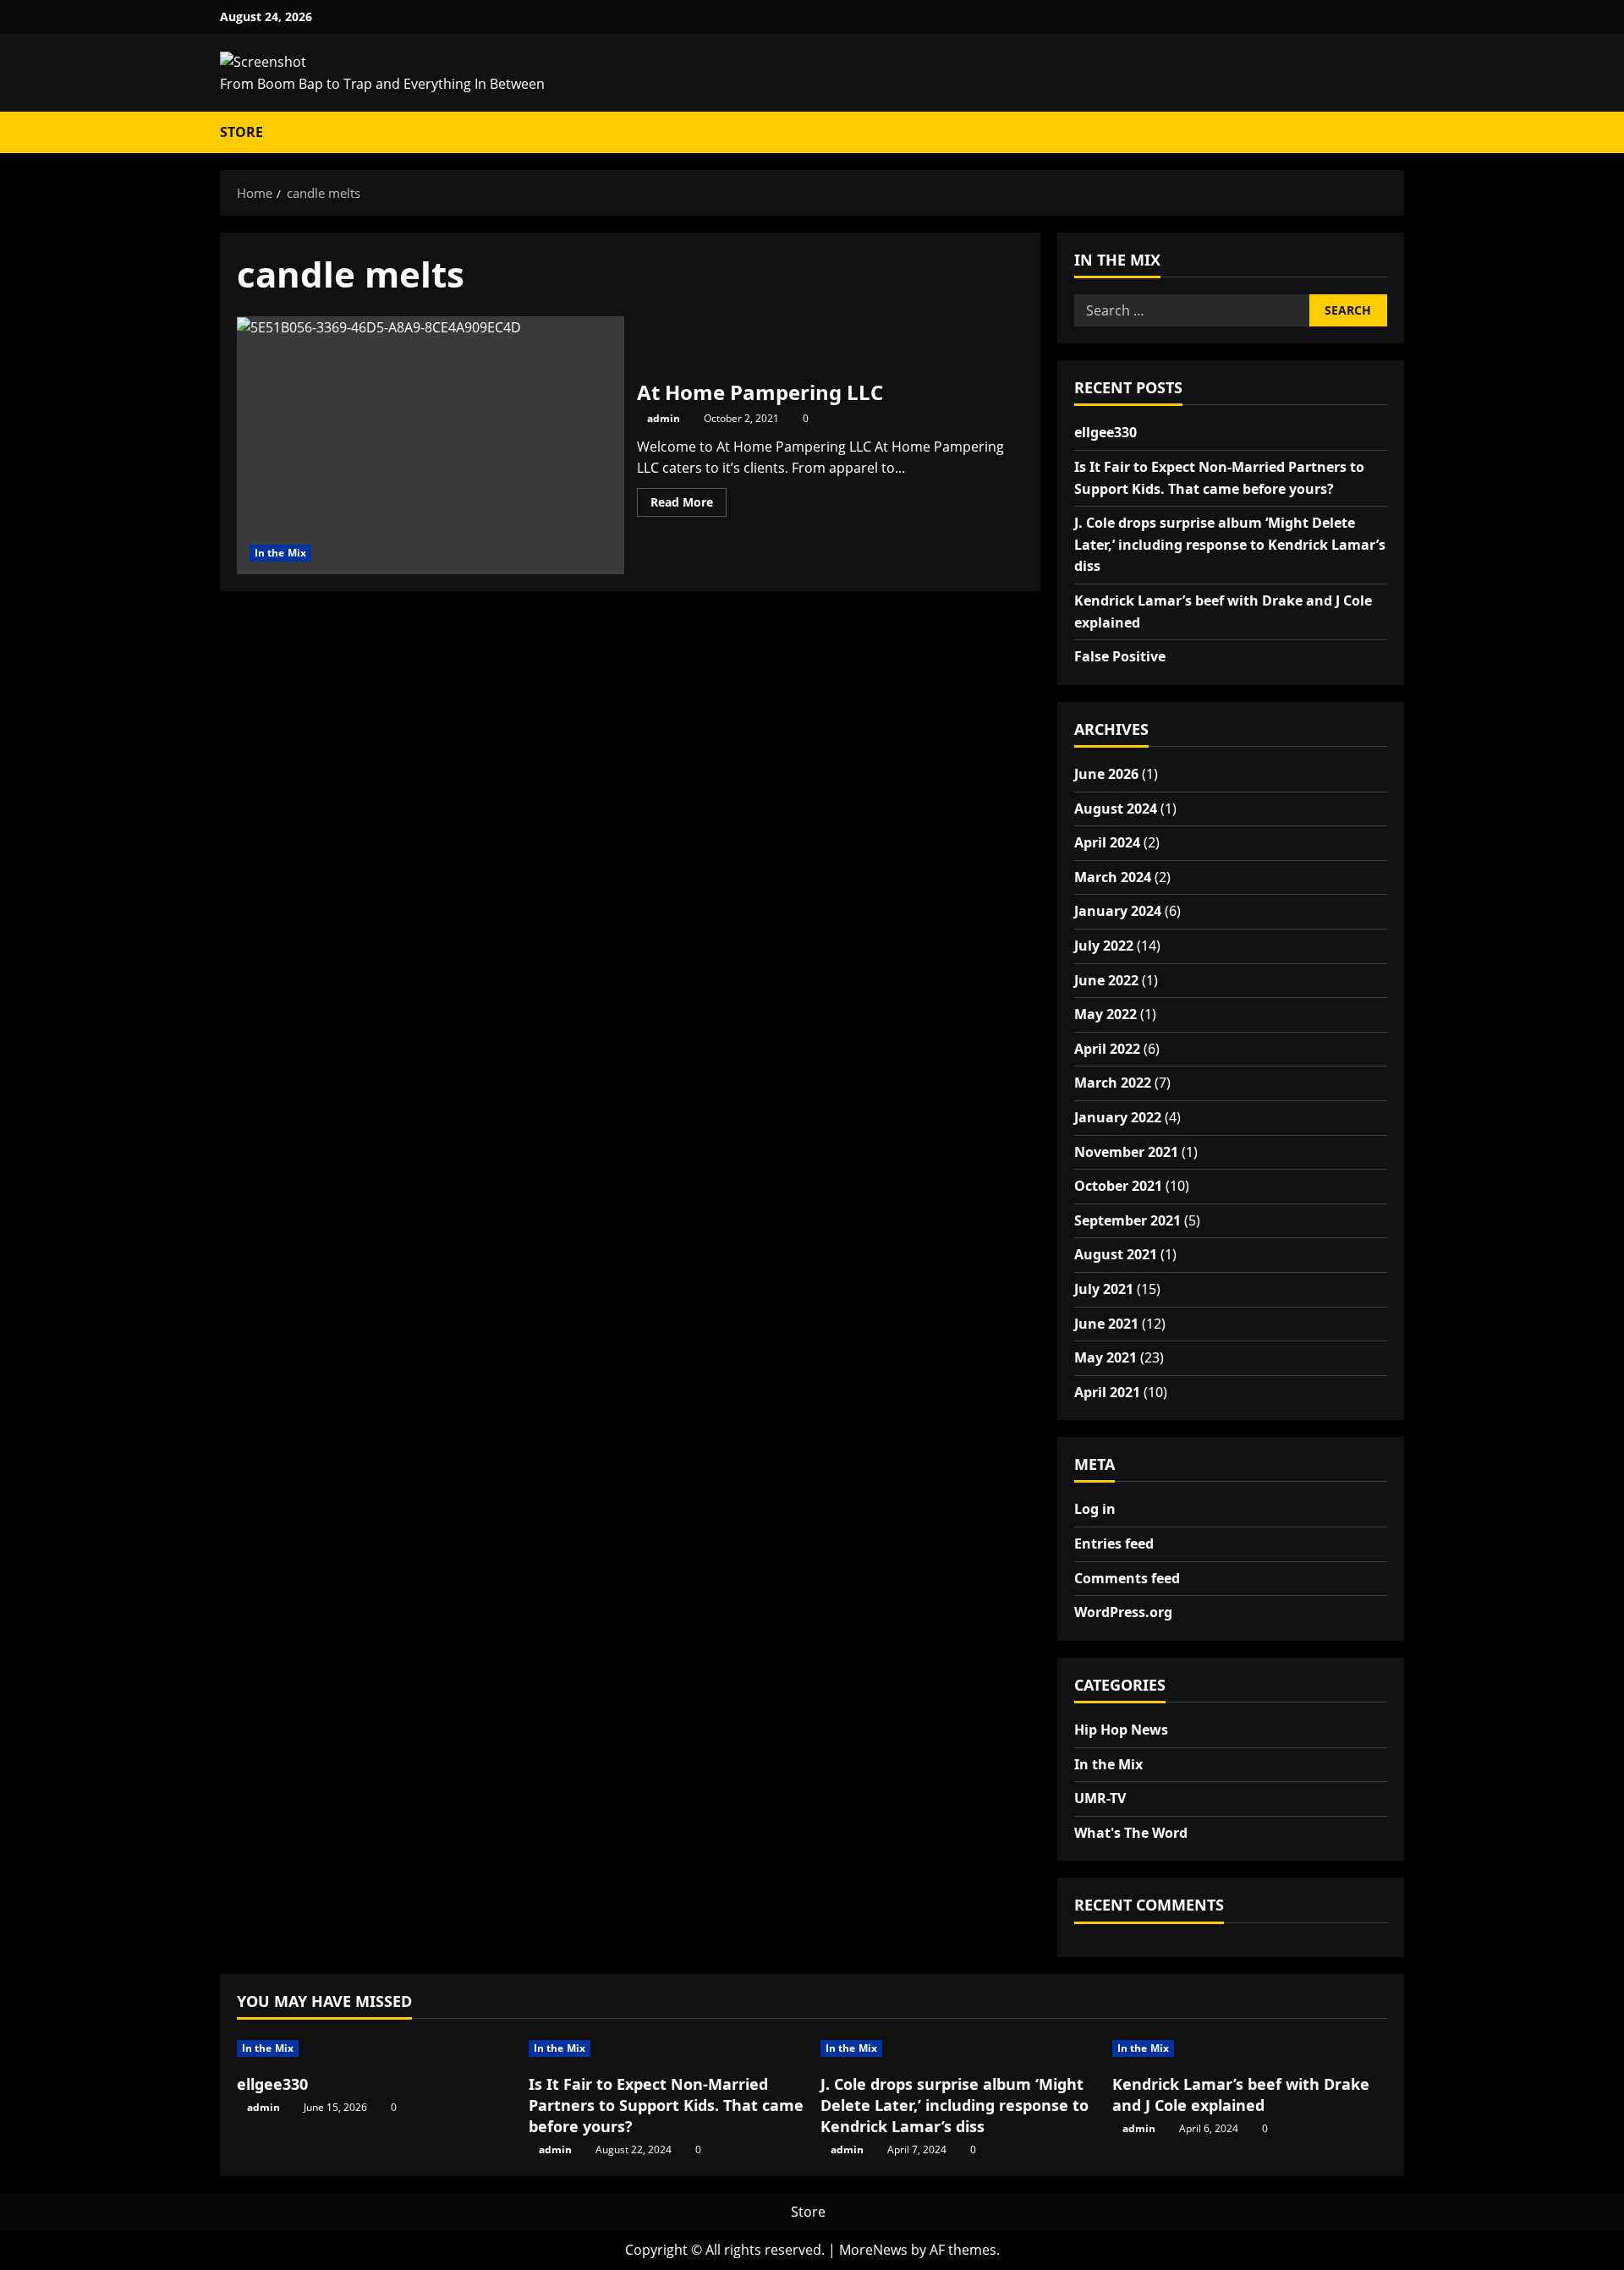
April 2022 (1107, 1049)
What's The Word (1131, 1833)
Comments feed (1127, 1578)
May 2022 (1106, 1014)
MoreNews (873, 2250)
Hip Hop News (1121, 1730)
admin (664, 418)
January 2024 (1118, 911)
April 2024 (1107, 842)
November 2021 (1126, 1152)
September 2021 (1127, 1220)
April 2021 (1107, 1392)
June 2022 (1106, 980)
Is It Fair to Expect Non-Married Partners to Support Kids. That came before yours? (666, 2105)
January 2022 (1118, 1117)
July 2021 (1104, 1289)
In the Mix (280, 553)
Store (241, 132)
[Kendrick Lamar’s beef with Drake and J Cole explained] (1250, 2048)
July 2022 (1104, 946)
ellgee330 (1106, 432)
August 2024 (1116, 809)
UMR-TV (1100, 1798)
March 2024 (1113, 877)
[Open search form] (1388, 133)
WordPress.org (1123, 1612)
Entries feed (1114, 1543)
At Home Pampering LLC (431, 445)
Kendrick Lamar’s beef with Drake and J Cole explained (1241, 2095)
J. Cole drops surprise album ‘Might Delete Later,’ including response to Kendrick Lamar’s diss (1230, 544)
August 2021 (1116, 1254)
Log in (1095, 1509)
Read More (689, 505)
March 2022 (1113, 1083)
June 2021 (1106, 1324)
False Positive (1120, 656)
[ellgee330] (374, 2048)
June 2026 (1106, 774)
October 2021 (1118, 1186)
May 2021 (1106, 1357)
